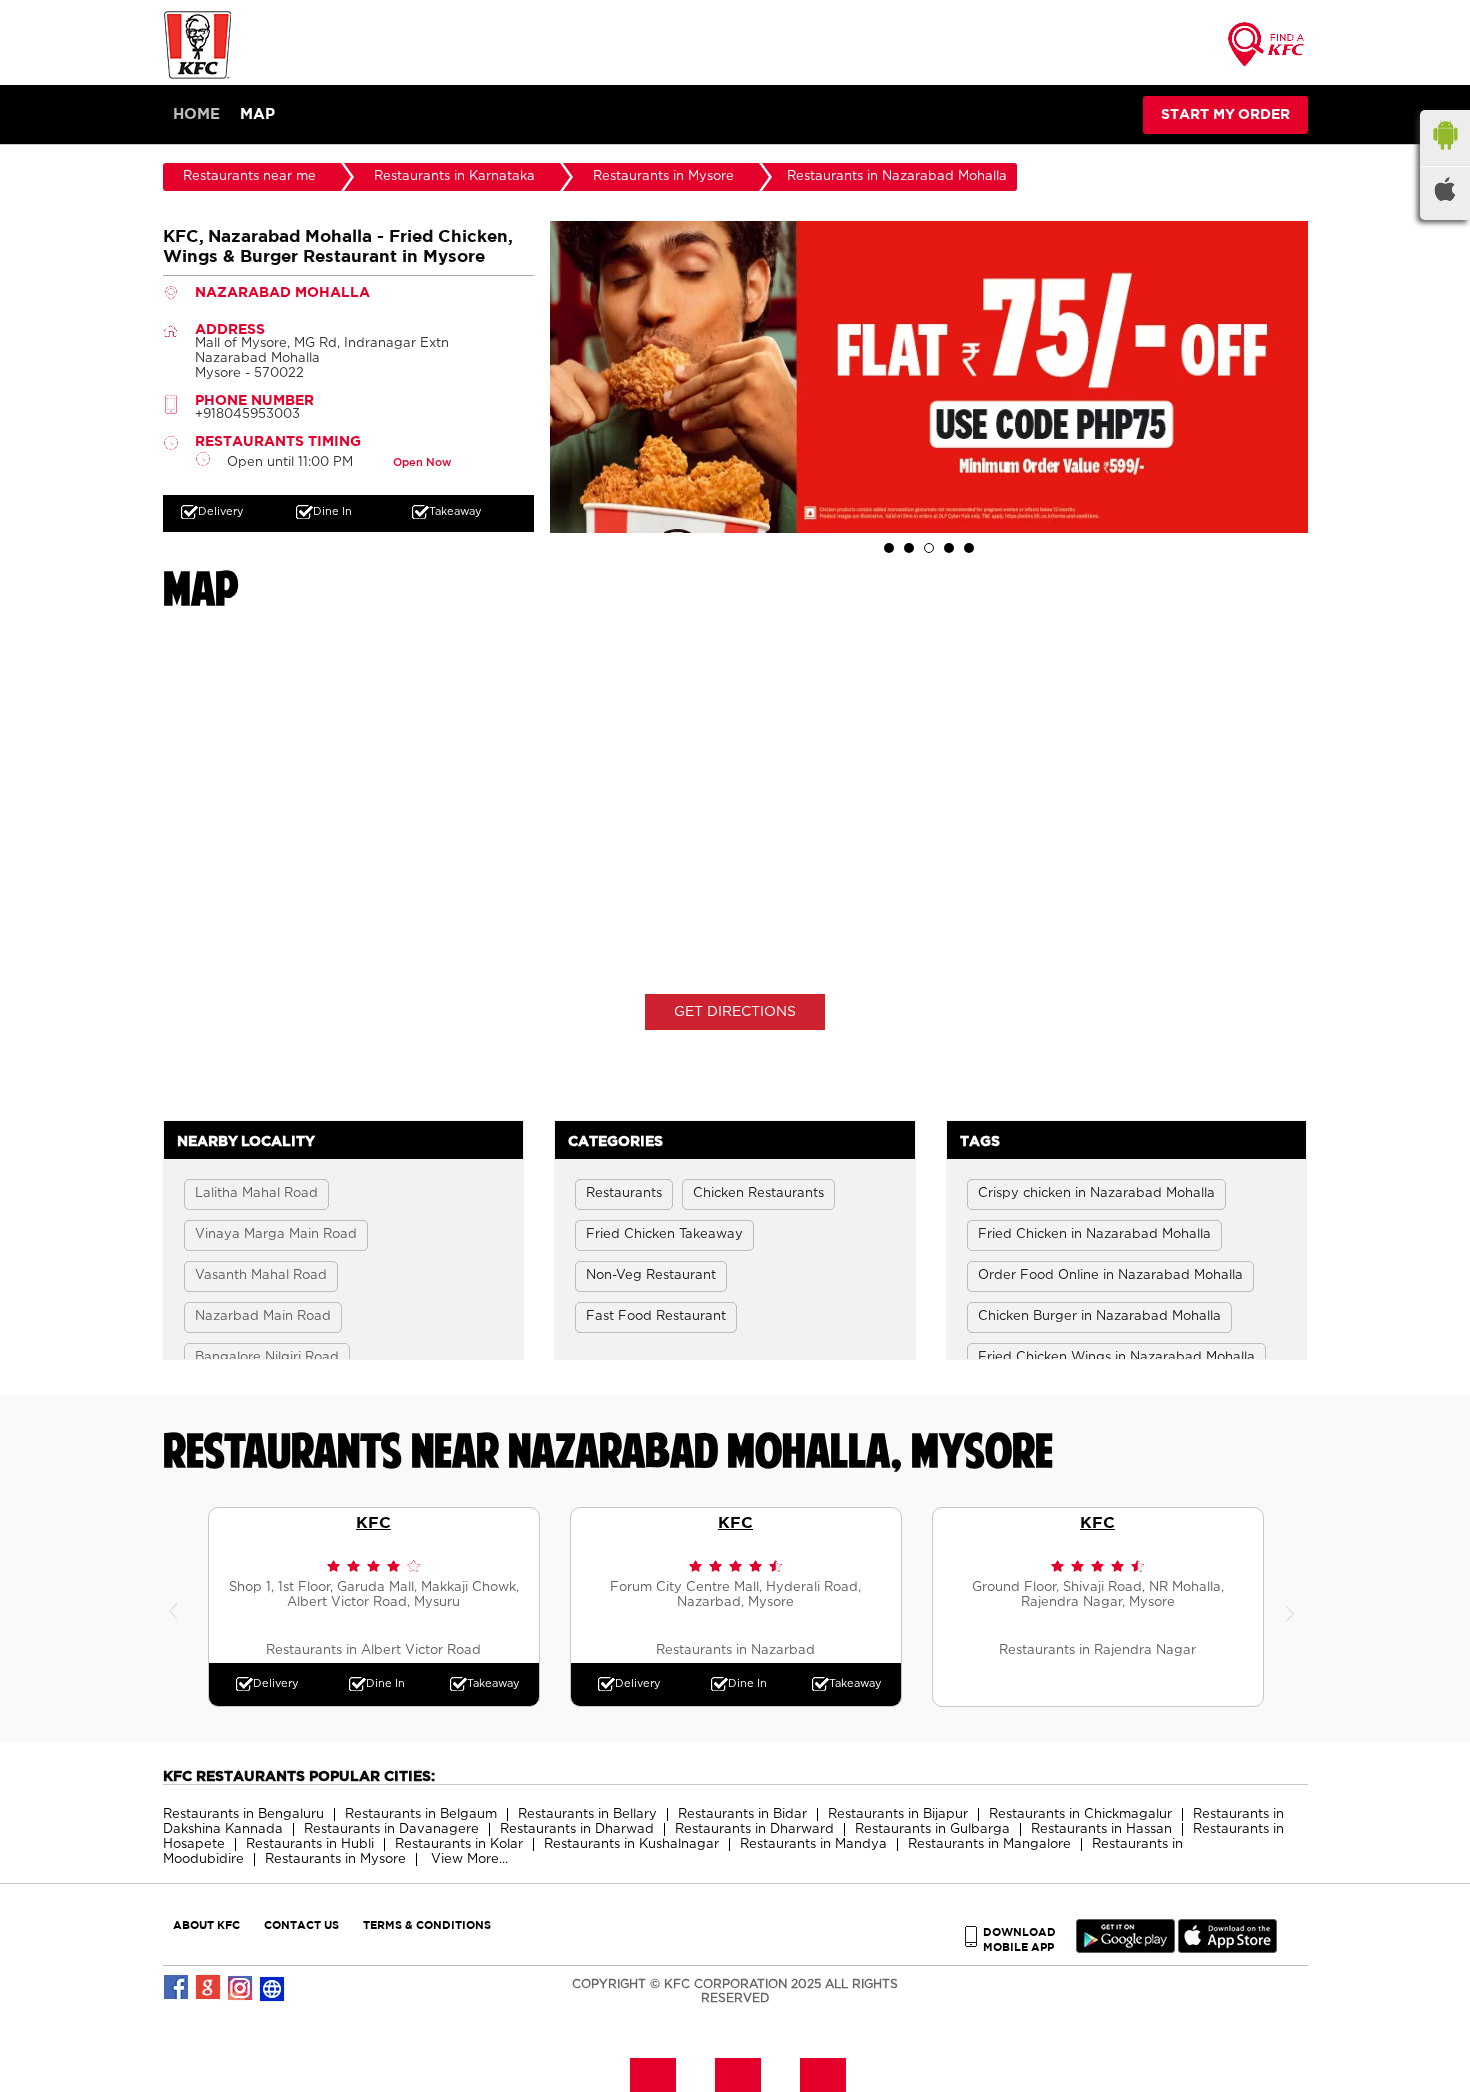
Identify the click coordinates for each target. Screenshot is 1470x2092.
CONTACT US (301, 1924)
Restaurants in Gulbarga (932, 1829)
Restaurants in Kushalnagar (631, 1844)
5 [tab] (969, 548)
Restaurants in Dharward (754, 1829)
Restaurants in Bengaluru (243, 1814)
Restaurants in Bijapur (898, 1814)
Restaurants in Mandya (813, 1844)
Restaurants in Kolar (459, 1844)
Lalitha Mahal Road (256, 1193)
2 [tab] (909, 548)
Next (1293, 1607)
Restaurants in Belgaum (421, 1814)
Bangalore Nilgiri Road (267, 1357)
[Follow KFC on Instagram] (241, 1988)
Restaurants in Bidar (742, 1814)
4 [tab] (949, 548)
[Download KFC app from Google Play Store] (1125, 1948)
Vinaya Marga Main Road (276, 1234)
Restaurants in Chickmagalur (1080, 1814)
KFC (373, 1522)
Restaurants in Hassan (1101, 1829)
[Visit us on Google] (209, 1988)
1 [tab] (889, 548)
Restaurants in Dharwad (577, 1829)
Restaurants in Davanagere (391, 1829)
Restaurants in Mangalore (989, 1844)
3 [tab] (929, 548)
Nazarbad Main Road (263, 1316)
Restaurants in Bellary (587, 1814)
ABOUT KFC (206, 1924)
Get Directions (735, 1012)
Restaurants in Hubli (310, 1844)
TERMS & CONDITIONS (427, 1924)
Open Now (422, 462)
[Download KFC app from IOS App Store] (1227, 1948)
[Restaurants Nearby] (1267, 50)
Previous (178, 1607)
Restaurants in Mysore (335, 1859)
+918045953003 (247, 414)
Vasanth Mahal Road (261, 1275)
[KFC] (198, 76)
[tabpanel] (929, 377)
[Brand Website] (273, 1988)
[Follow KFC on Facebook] (177, 1988)
